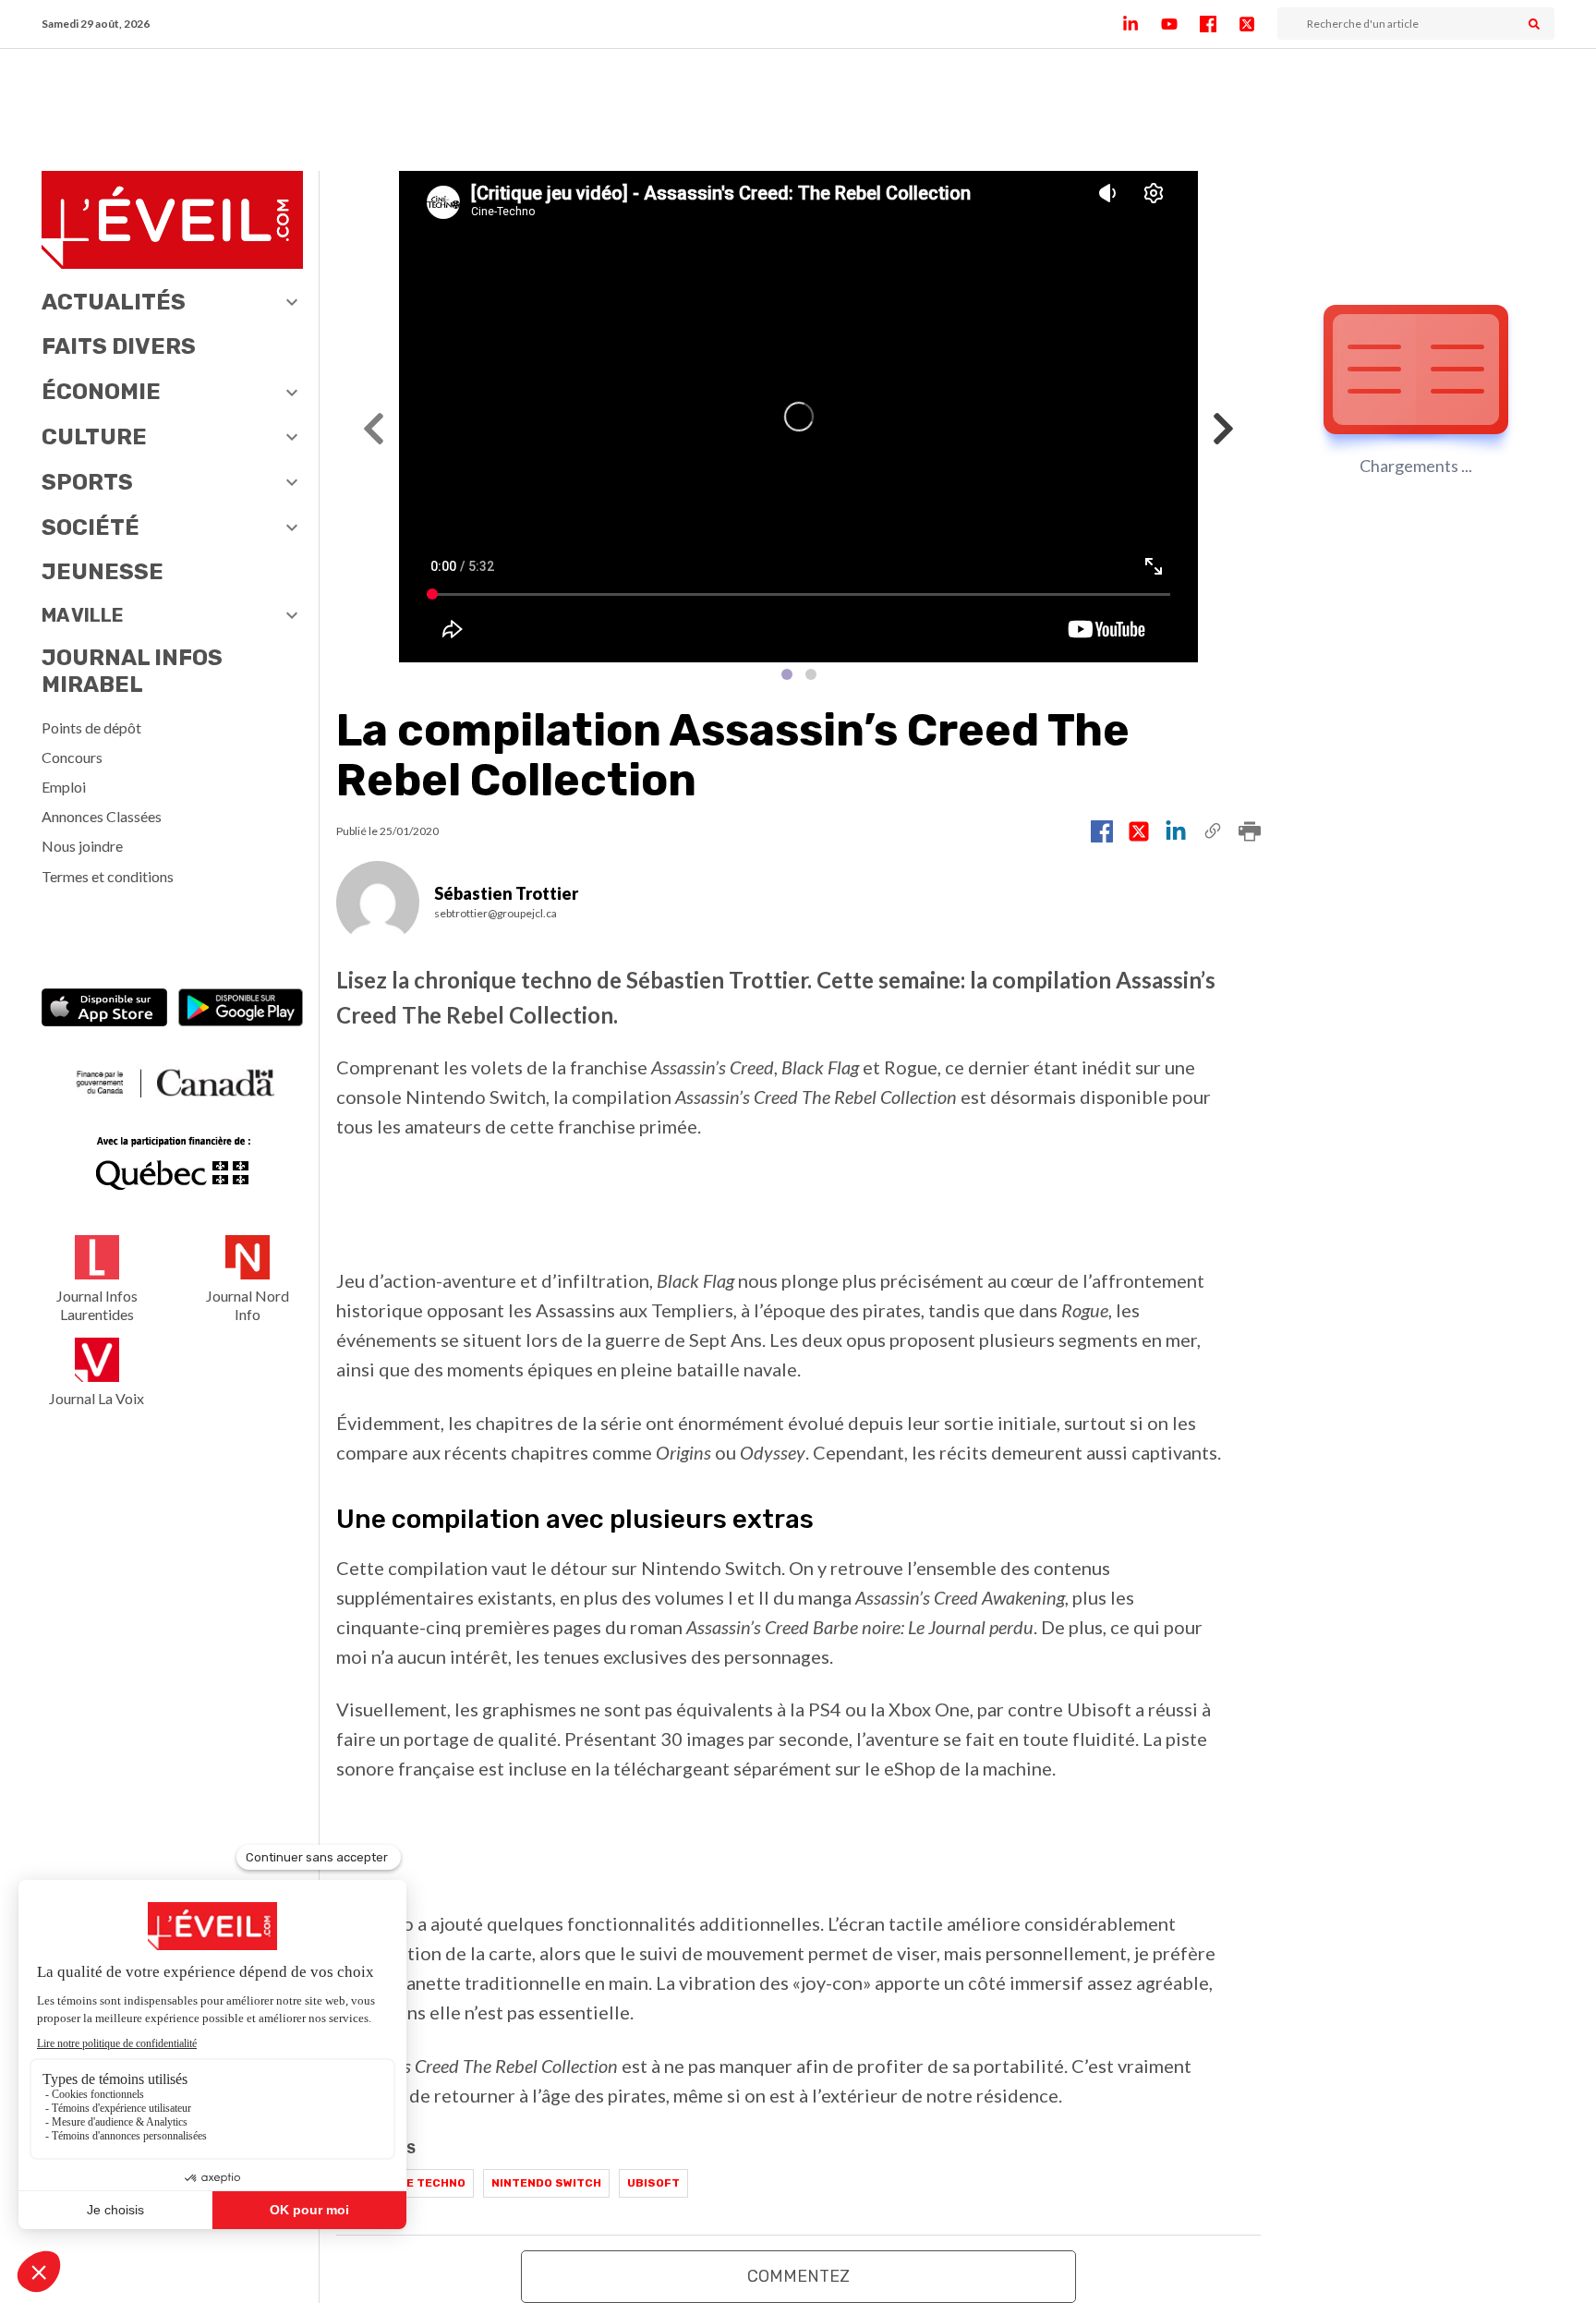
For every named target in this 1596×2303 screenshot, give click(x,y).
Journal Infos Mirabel (132, 671)
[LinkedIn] (1142, 24)
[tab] (787, 674)
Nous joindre (82, 846)
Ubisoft (653, 2183)
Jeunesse (103, 572)
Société (91, 527)
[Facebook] (1219, 24)
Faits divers (119, 346)
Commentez (798, 2276)
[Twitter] (1258, 24)
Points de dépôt (91, 727)
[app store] (104, 1010)
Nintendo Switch (546, 2183)
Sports (87, 482)
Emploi (64, 787)
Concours (72, 757)
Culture (94, 437)
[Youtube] (1180, 24)
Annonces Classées (102, 816)
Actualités (114, 302)
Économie (101, 392)
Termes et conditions (108, 876)
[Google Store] (241, 1010)
